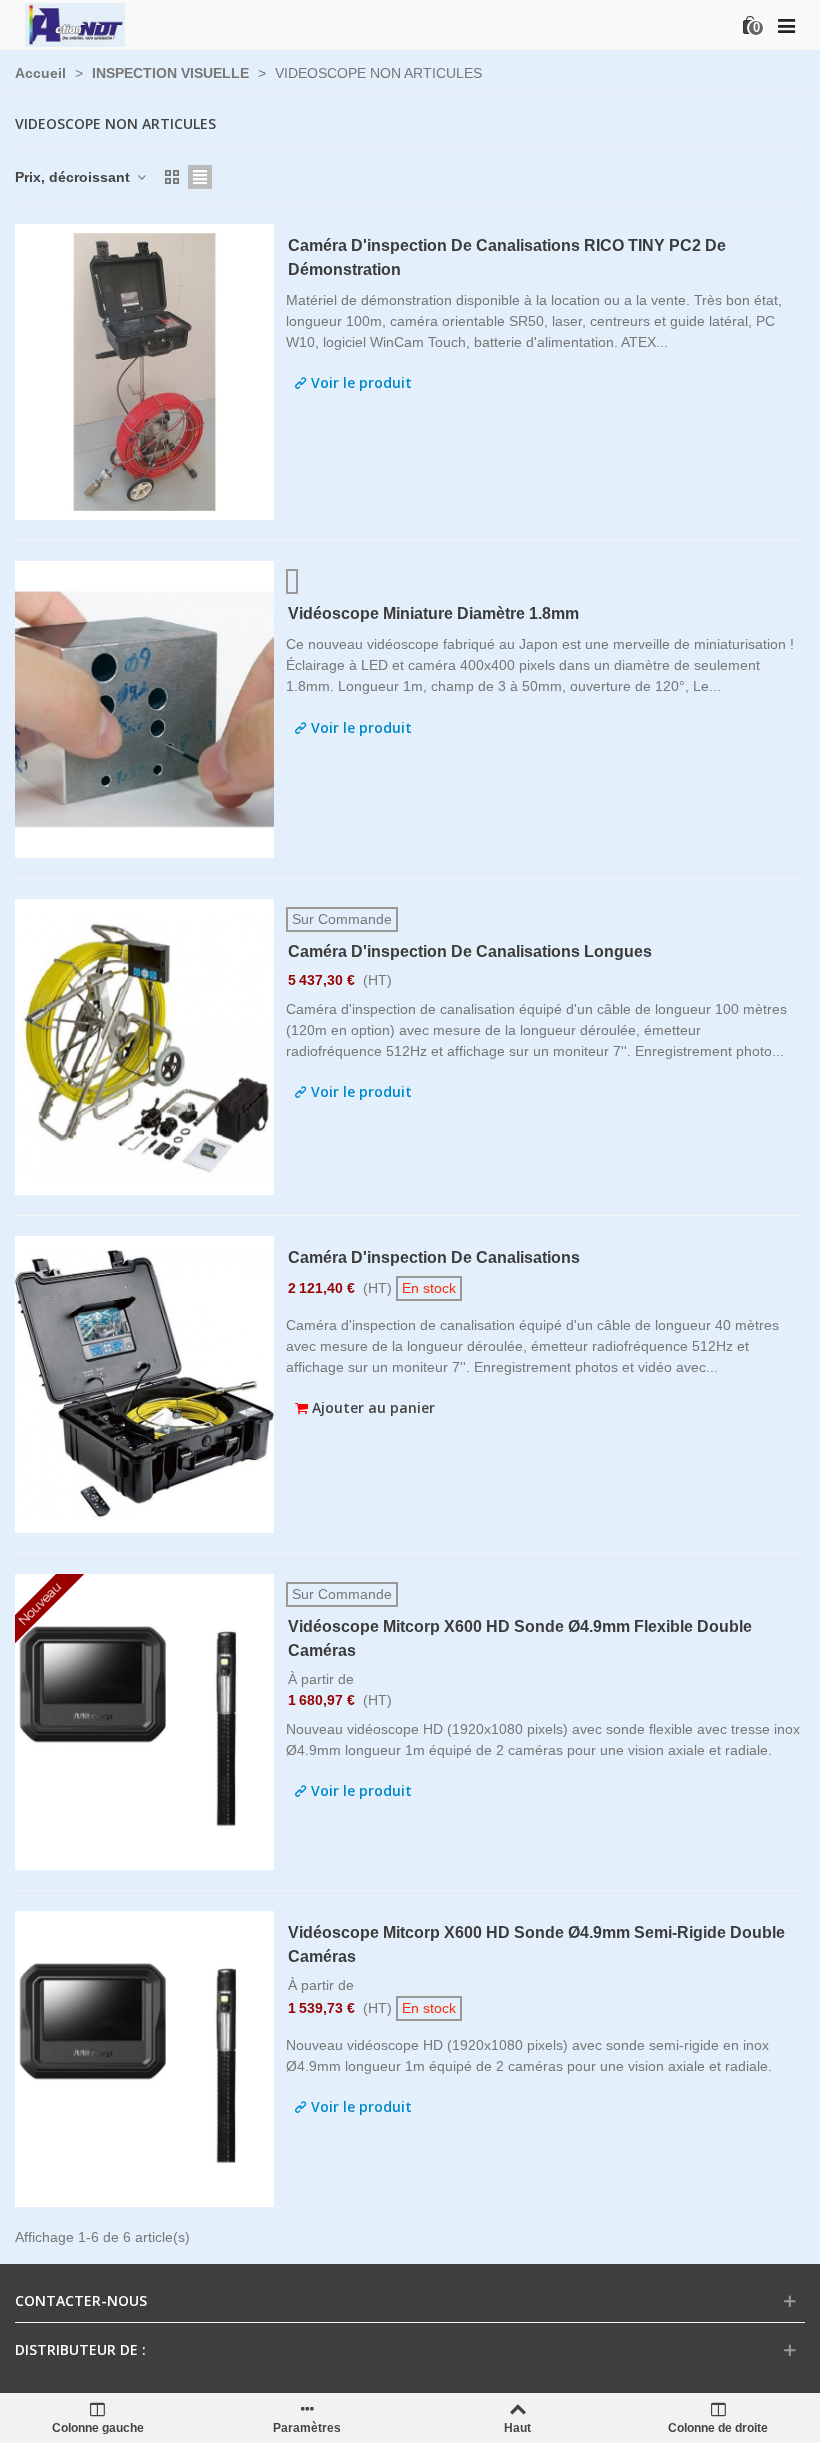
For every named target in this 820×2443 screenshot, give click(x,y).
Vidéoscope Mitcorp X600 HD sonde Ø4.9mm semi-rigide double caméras (536, 1944)
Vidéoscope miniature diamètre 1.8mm (433, 613)
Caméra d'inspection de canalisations (434, 1257)
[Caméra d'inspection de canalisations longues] (144, 1047)
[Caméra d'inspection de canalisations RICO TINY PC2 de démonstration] (144, 372)
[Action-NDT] (75, 24)
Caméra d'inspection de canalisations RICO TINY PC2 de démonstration (507, 257)
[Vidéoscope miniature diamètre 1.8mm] (144, 709)
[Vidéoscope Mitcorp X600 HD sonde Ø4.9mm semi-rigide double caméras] (144, 2059)
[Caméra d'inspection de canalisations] (144, 1384)
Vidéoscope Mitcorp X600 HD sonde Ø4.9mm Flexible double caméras (520, 1638)
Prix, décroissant (74, 177)
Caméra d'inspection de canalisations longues (470, 951)
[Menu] (786, 25)
